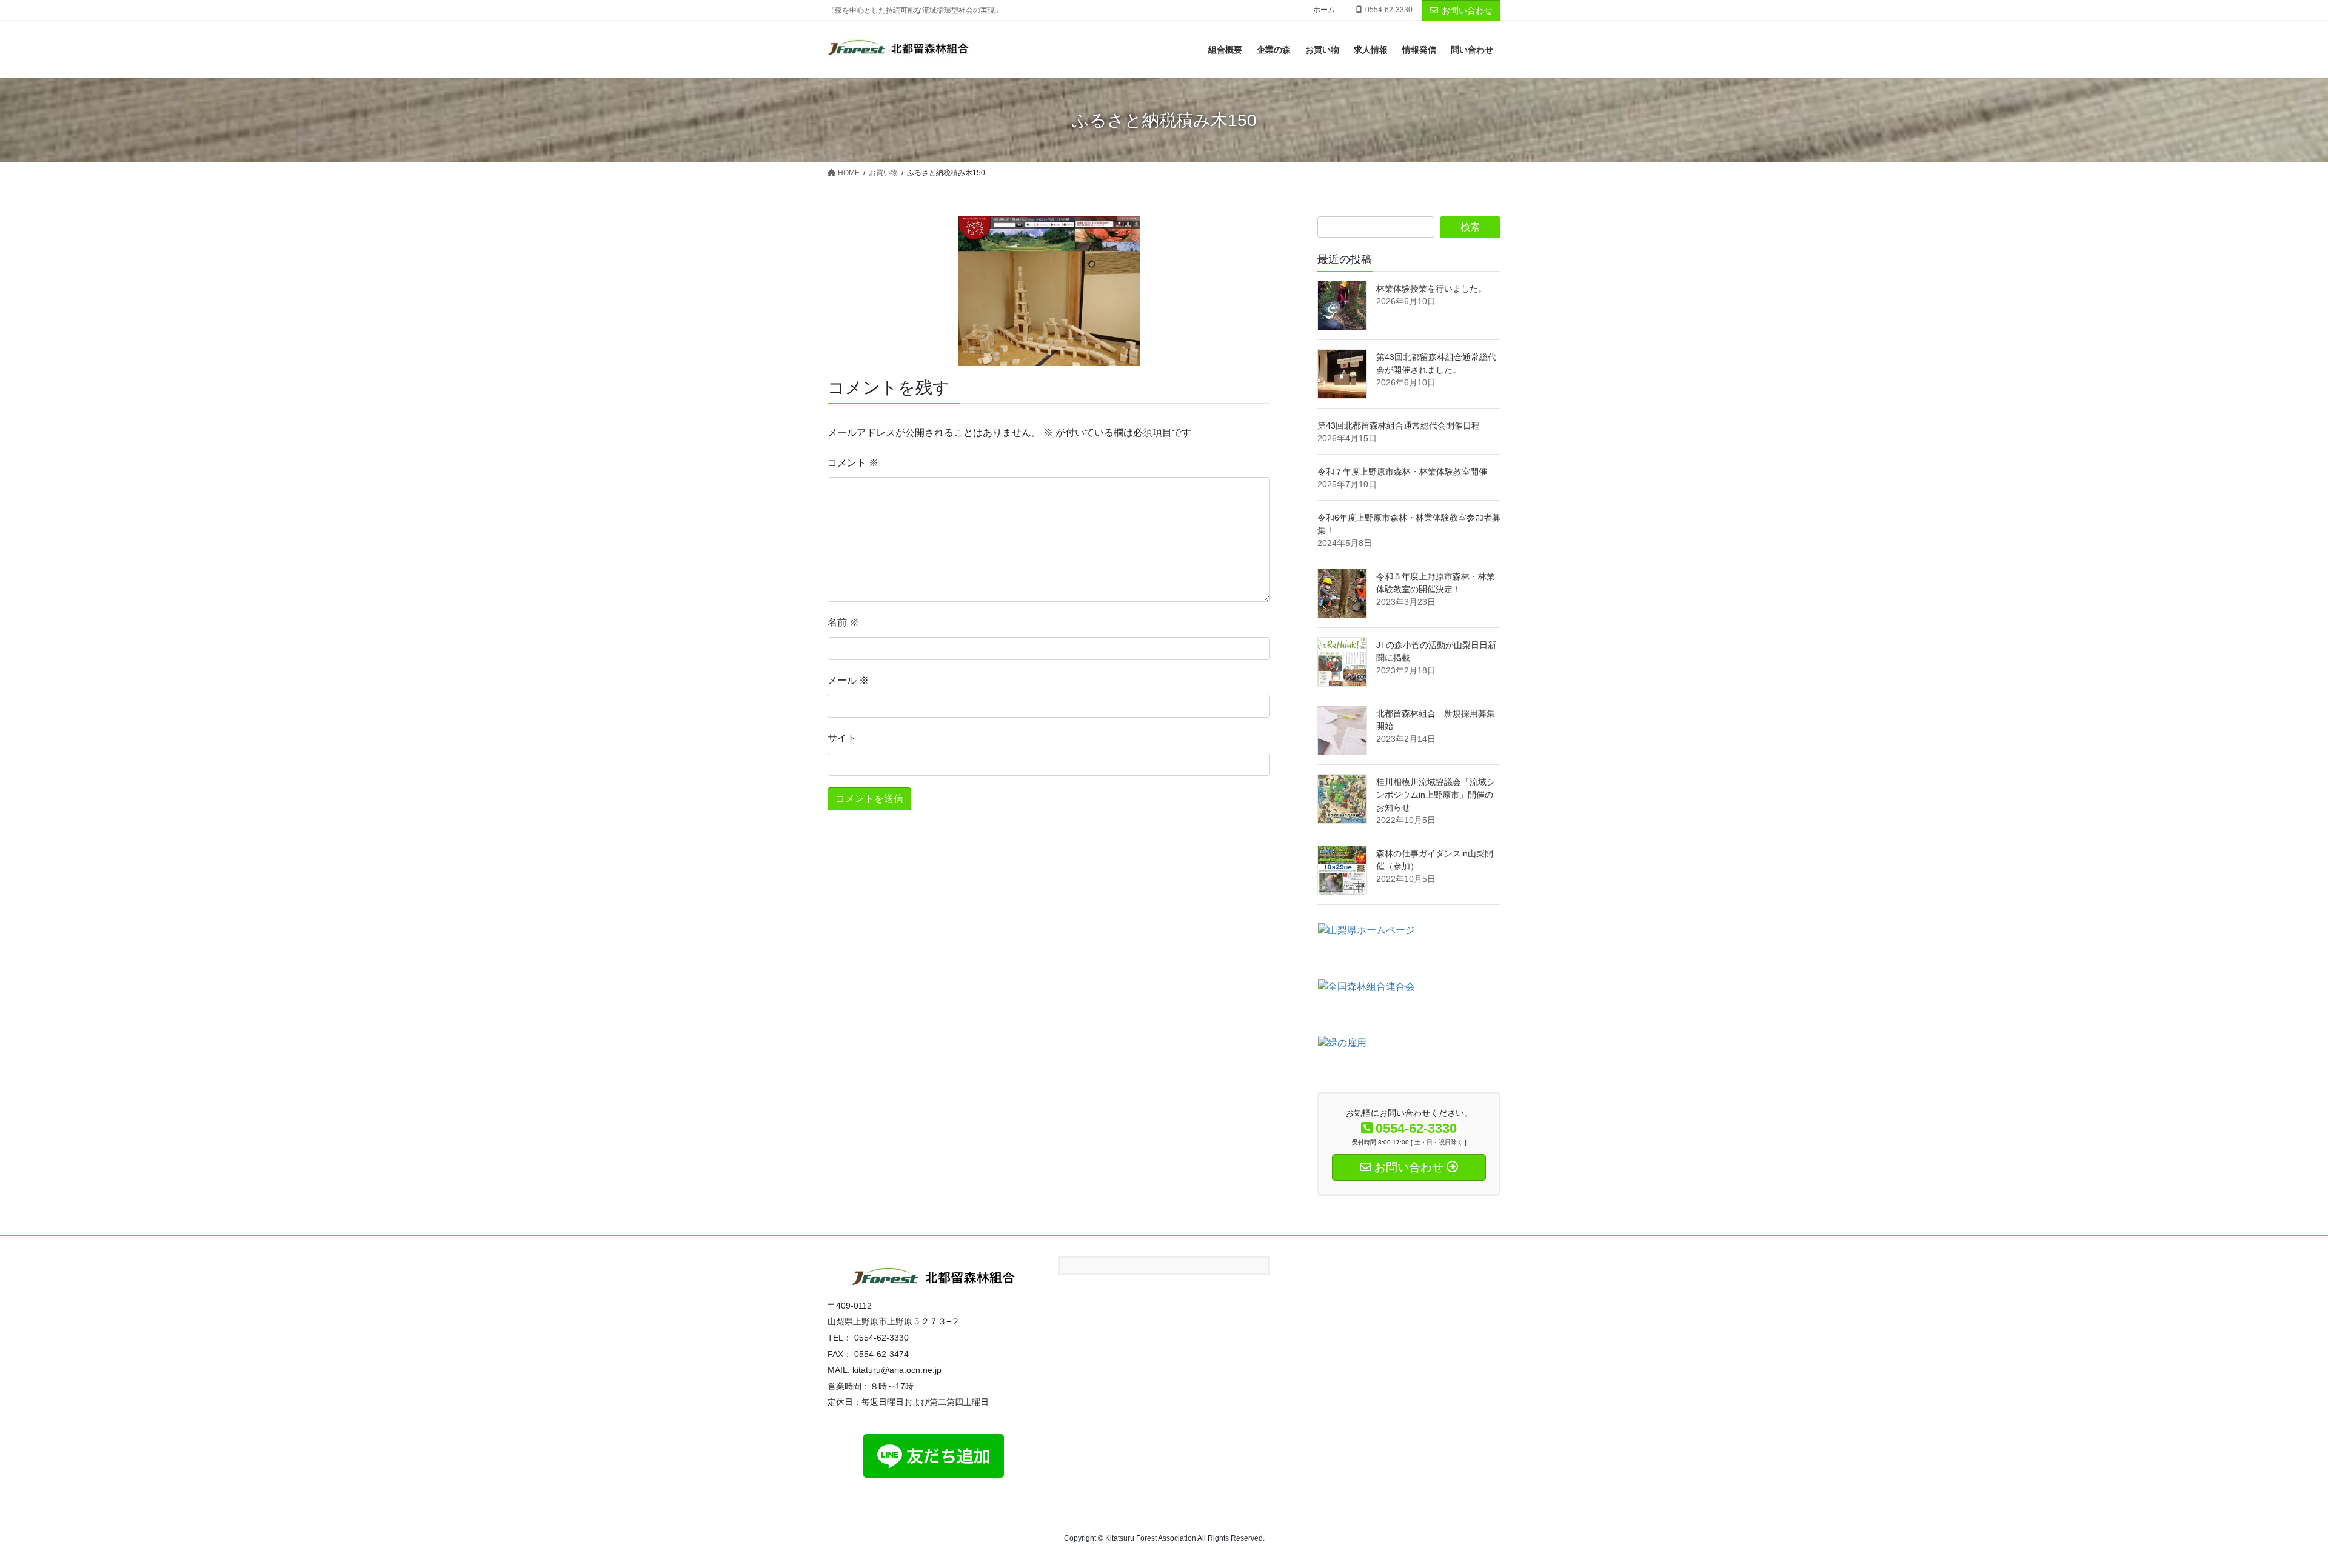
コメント (853, 463)
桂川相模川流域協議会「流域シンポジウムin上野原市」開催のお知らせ (1436, 795)
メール (848, 680)
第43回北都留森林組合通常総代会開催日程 (1399, 425)
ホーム (1324, 10)
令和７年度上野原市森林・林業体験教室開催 (1402, 472)
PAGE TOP (2267, 1510)
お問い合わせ (1467, 10)
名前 (843, 622)
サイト (842, 738)
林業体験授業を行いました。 (1431, 289)
